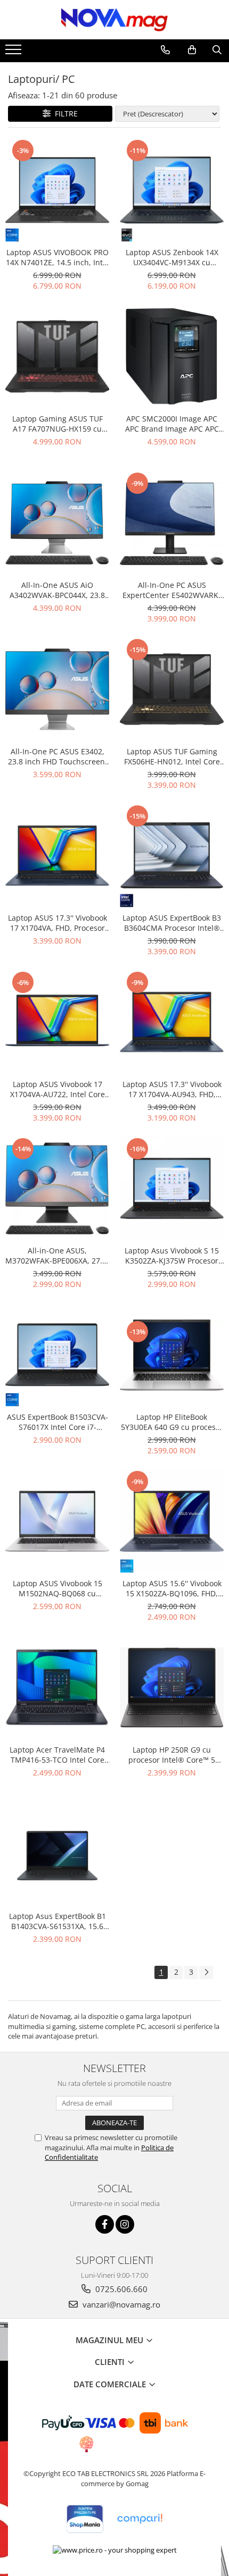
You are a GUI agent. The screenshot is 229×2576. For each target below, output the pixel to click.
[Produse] (15, 53)
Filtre (64, 113)
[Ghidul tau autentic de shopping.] (140, 2519)
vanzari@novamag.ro (120, 2304)
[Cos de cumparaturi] (192, 50)
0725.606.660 (120, 2289)
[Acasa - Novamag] (114, 20)
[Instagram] (125, 2224)
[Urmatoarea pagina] (206, 1972)
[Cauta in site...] (217, 50)
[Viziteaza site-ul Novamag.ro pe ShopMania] (85, 2519)
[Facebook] (105, 2224)
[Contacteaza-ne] (165, 50)
